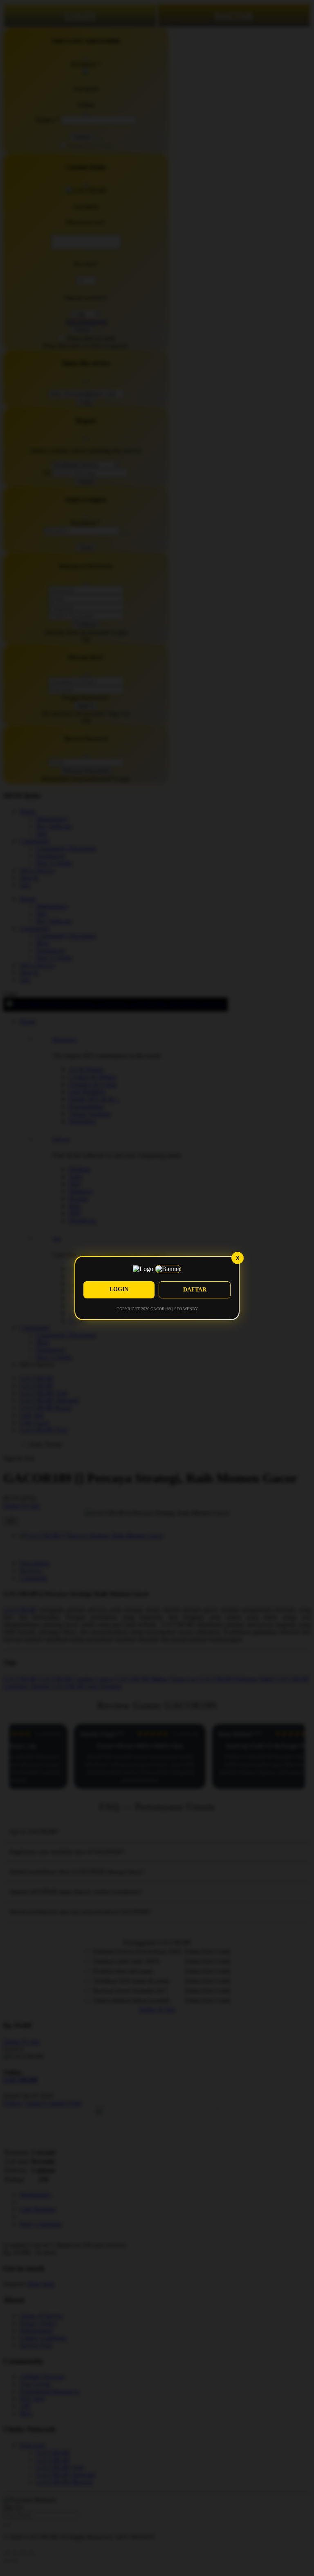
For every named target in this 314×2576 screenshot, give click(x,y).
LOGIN (119, 1289)
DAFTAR (195, 1290)
